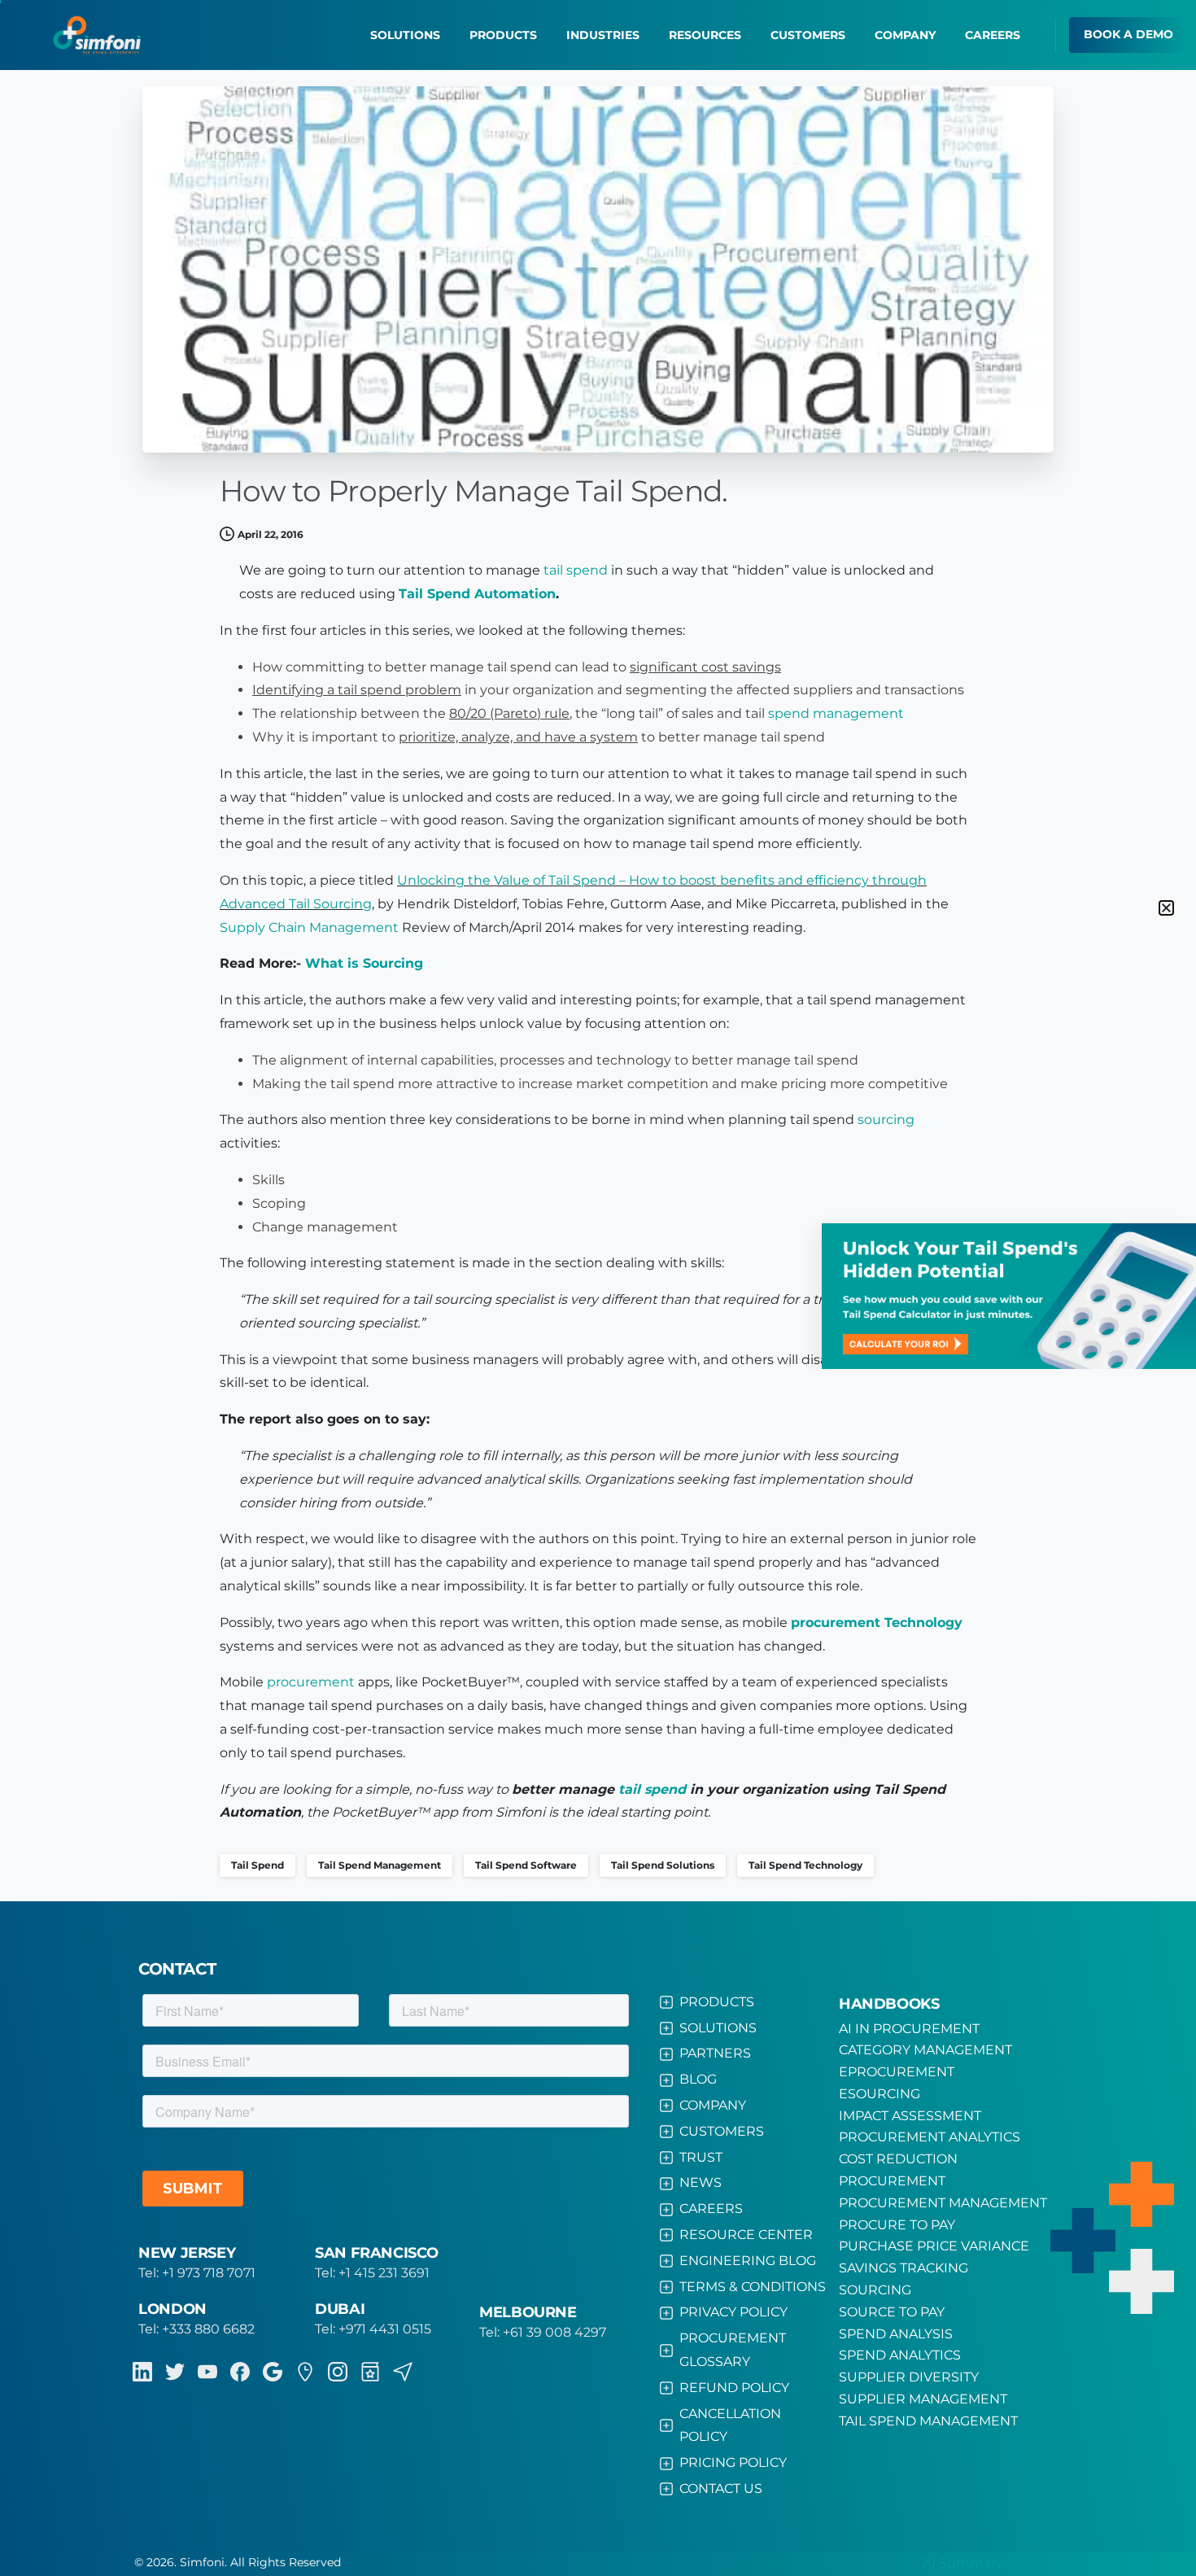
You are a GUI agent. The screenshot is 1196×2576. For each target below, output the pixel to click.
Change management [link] (325, 1227)
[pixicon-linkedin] (142, 2372)
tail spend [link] (576, 570)
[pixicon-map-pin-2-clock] (305, 2372)
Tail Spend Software (526, 1865)
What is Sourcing (364, 963)
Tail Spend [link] (434, 594)
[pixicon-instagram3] (338, 2372)
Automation (477, 594)
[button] (1166, 908)
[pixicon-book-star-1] (370, 2372)
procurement (311, 1682)
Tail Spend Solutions (663, 1865)
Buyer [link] (487, 1682)
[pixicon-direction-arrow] (403, 2372)
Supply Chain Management (309, 927)
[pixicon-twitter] (175, 2372)
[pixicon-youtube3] (207, 2372)
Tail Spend (258, 1865)
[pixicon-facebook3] (240, 2372)
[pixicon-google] (273, 2372)
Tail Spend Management (380, 1865)
